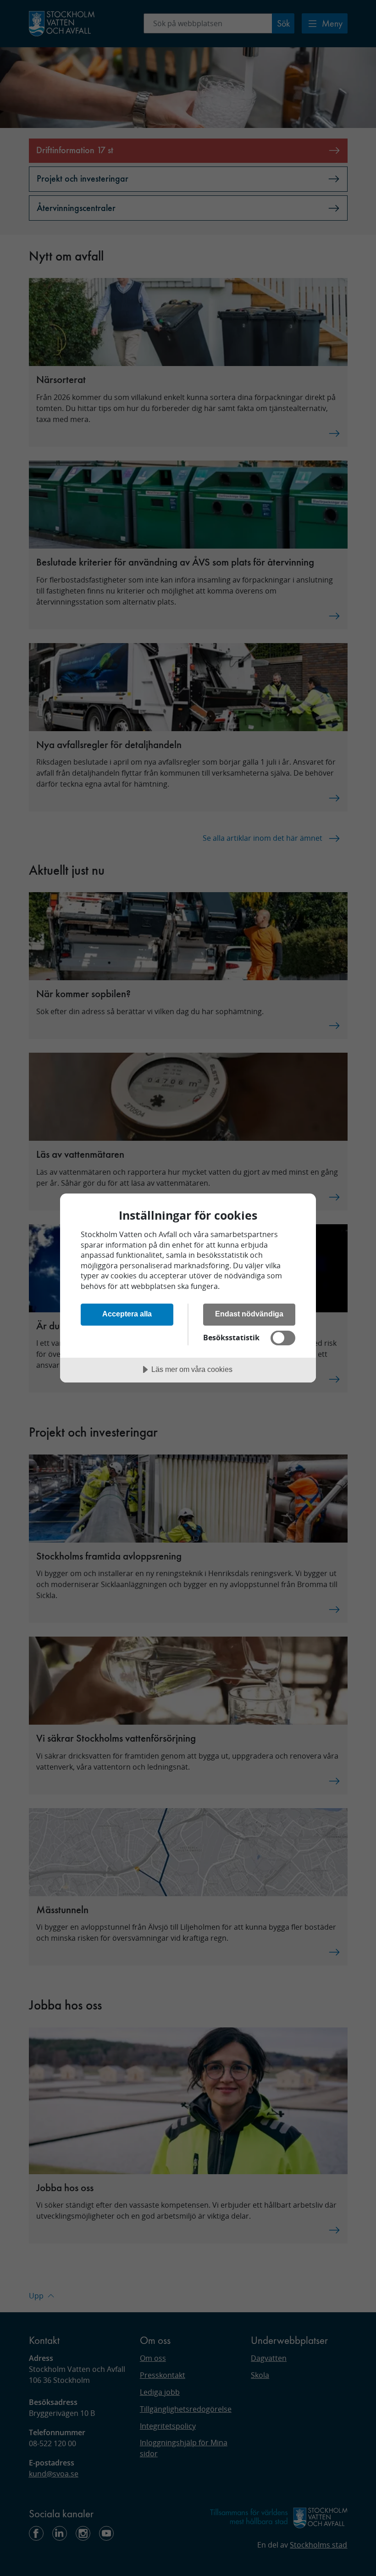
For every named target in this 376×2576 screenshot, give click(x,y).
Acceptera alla (127, 1314)
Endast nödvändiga (249, 1314)
